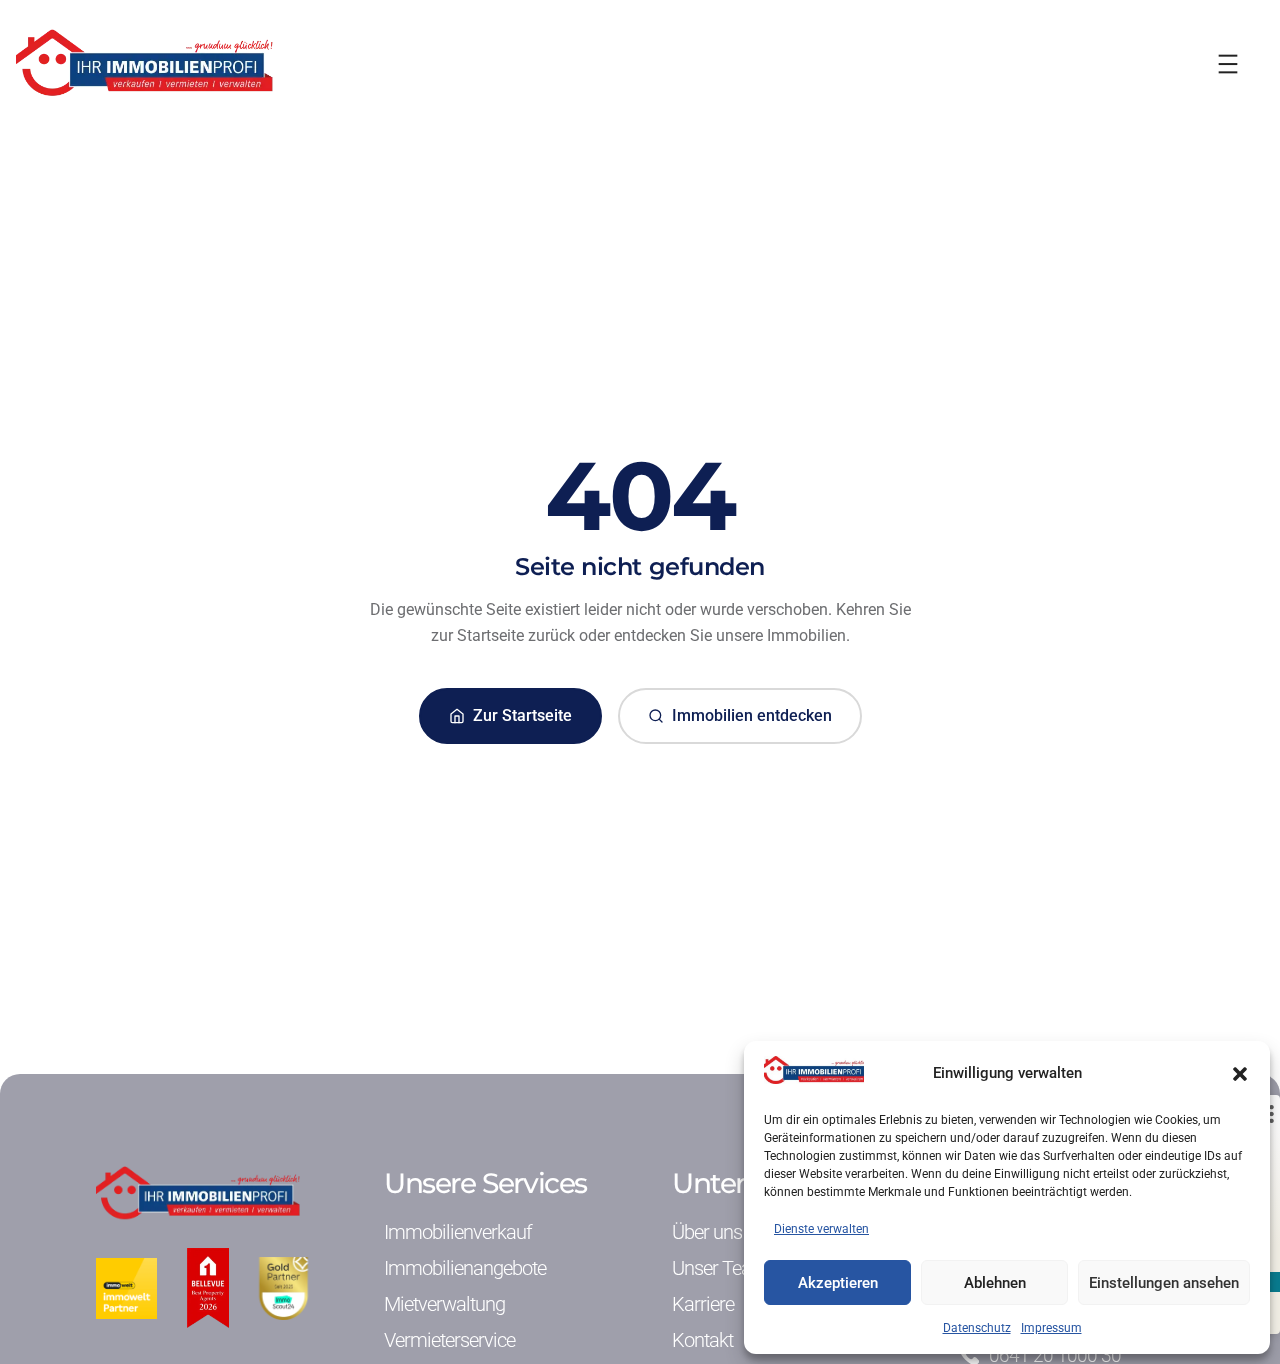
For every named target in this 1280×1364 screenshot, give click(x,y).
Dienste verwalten (821, 1229)
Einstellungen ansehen (1164, 1283)
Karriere (703, 1304)
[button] (1240, 1074)
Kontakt (702, 1340)
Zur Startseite (522, 715)
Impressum (1051, 1328)
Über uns (707, 1232)
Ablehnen (995, 1283)
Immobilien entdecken (752, 715)
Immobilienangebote (465, 1268)
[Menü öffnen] (1228, 64)
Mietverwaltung (444, 1304)
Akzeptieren (838, 1283)
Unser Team (720, 1268)
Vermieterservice (449, 1340)
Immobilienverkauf (458, 1232)
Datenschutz (977, 1328)
